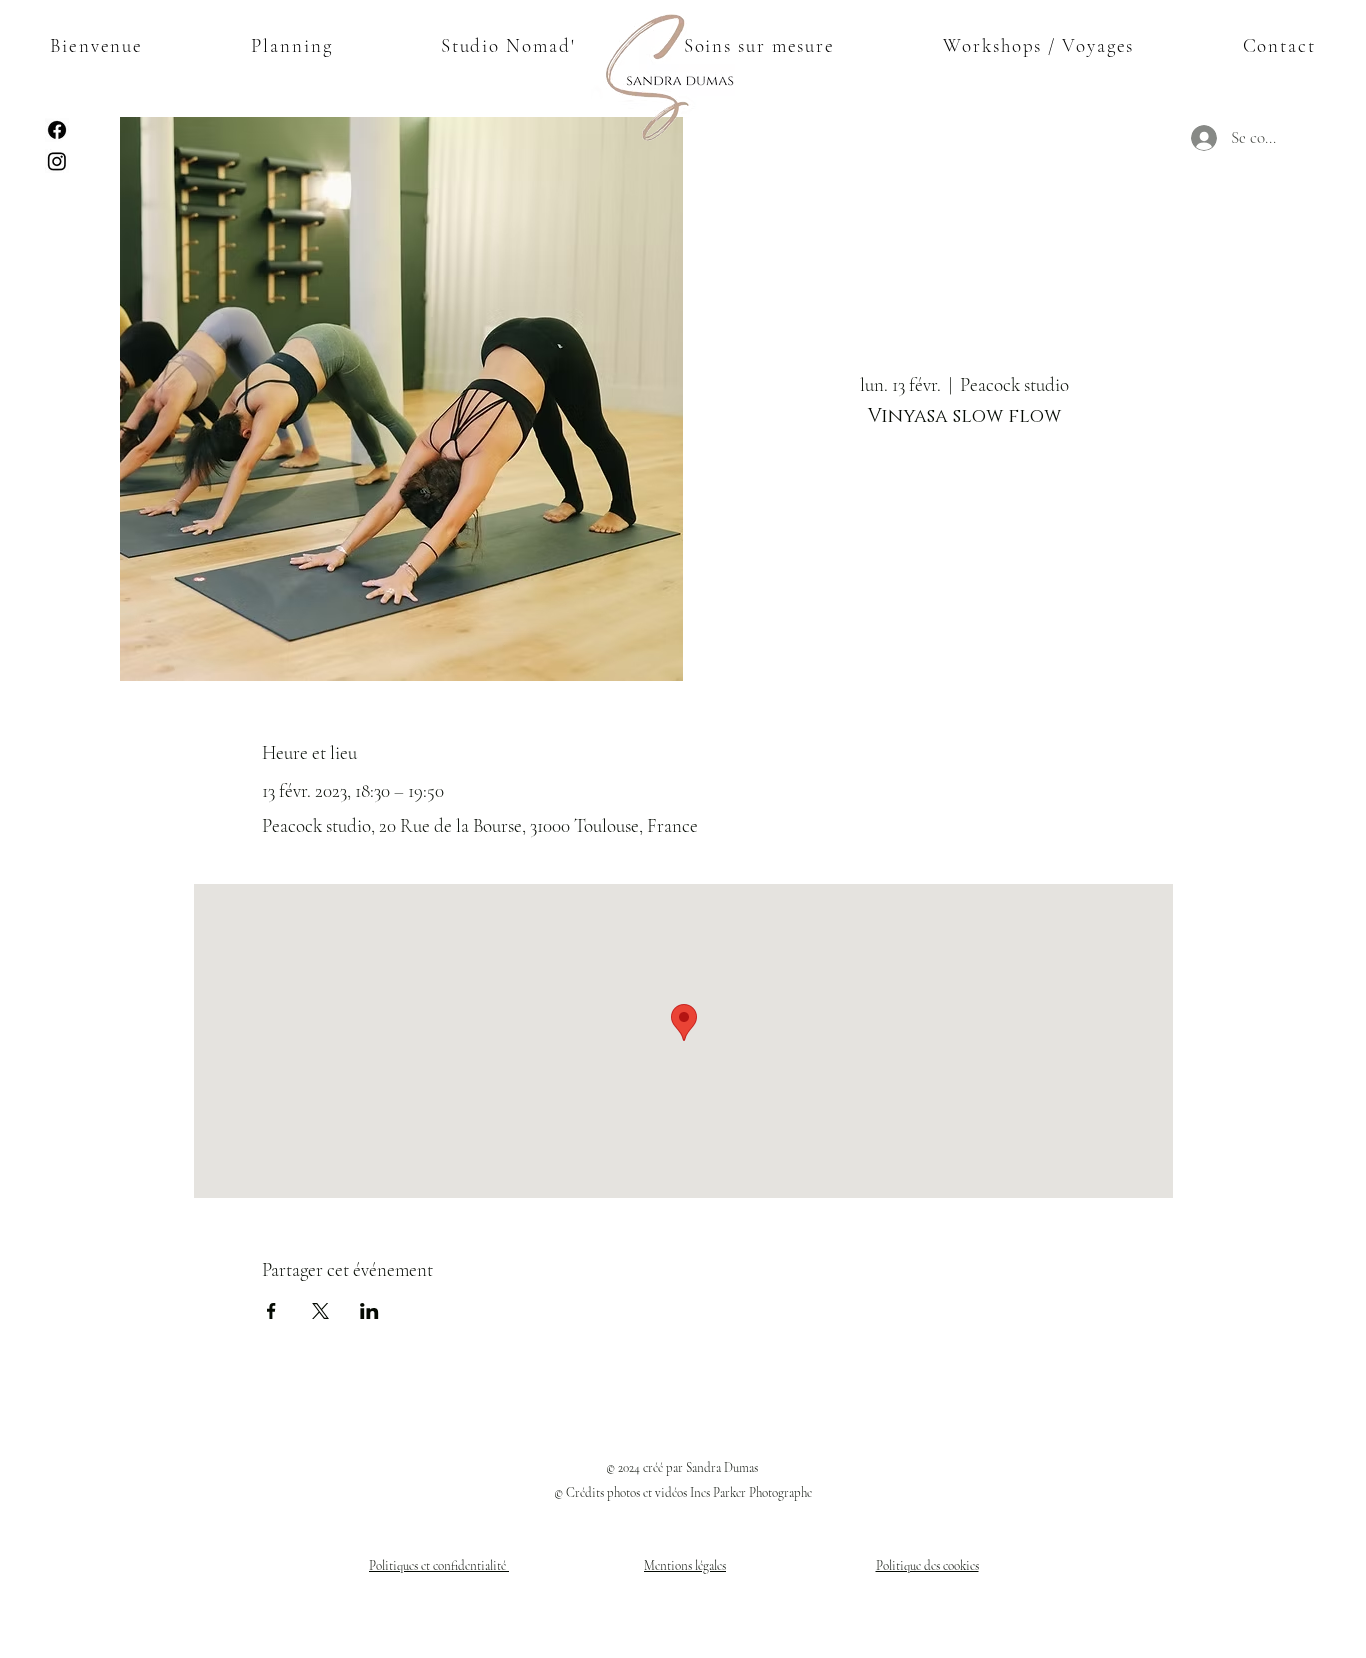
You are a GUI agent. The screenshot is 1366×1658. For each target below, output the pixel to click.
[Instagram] (57, 161)
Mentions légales (685, 1566)
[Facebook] (57, 130)
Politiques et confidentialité (439, 1566)
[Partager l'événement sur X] (320, 1311)
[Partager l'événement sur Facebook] (271, 1311)
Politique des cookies (927, 1566)
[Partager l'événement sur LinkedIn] (369, 1311)
